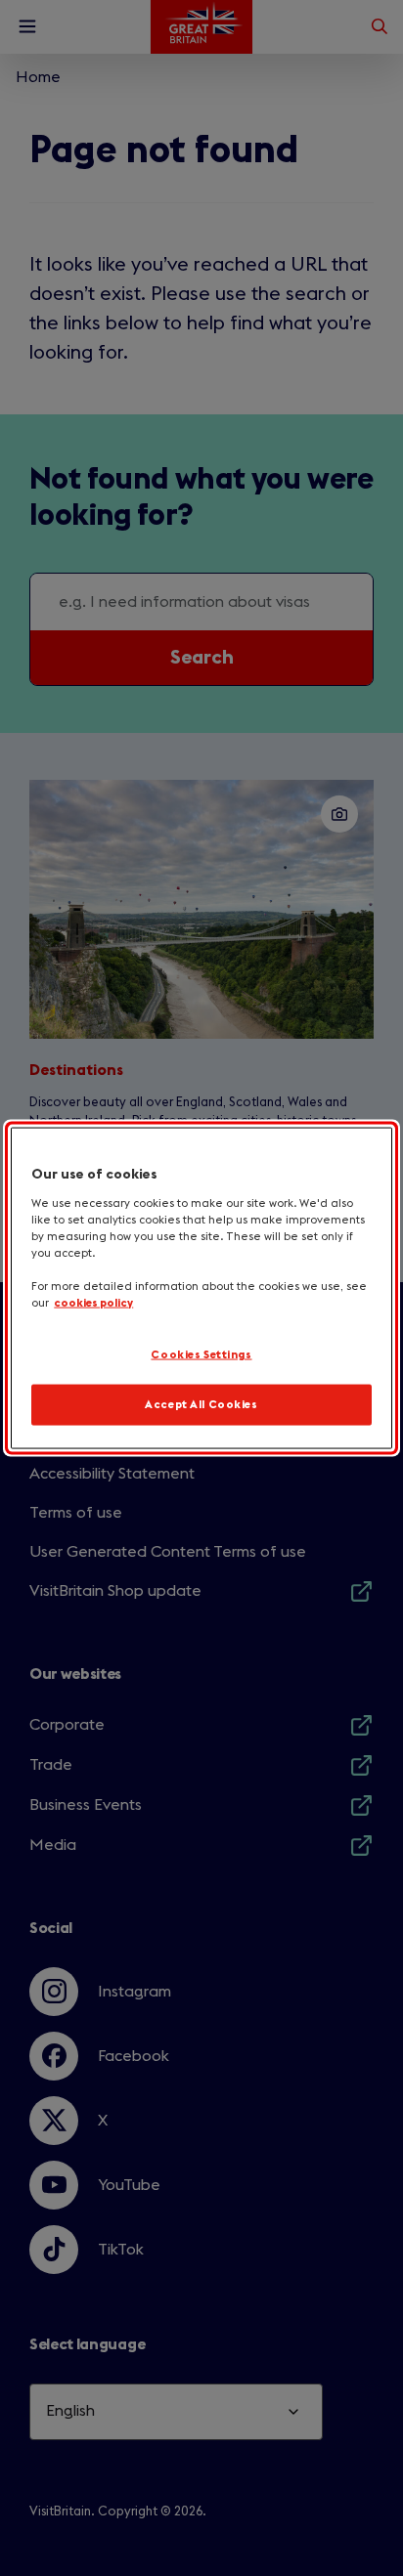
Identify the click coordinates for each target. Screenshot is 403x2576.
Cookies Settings (201, 1355)
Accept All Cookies (201, 1405)
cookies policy (93, 1303)
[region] (201, 1288)
